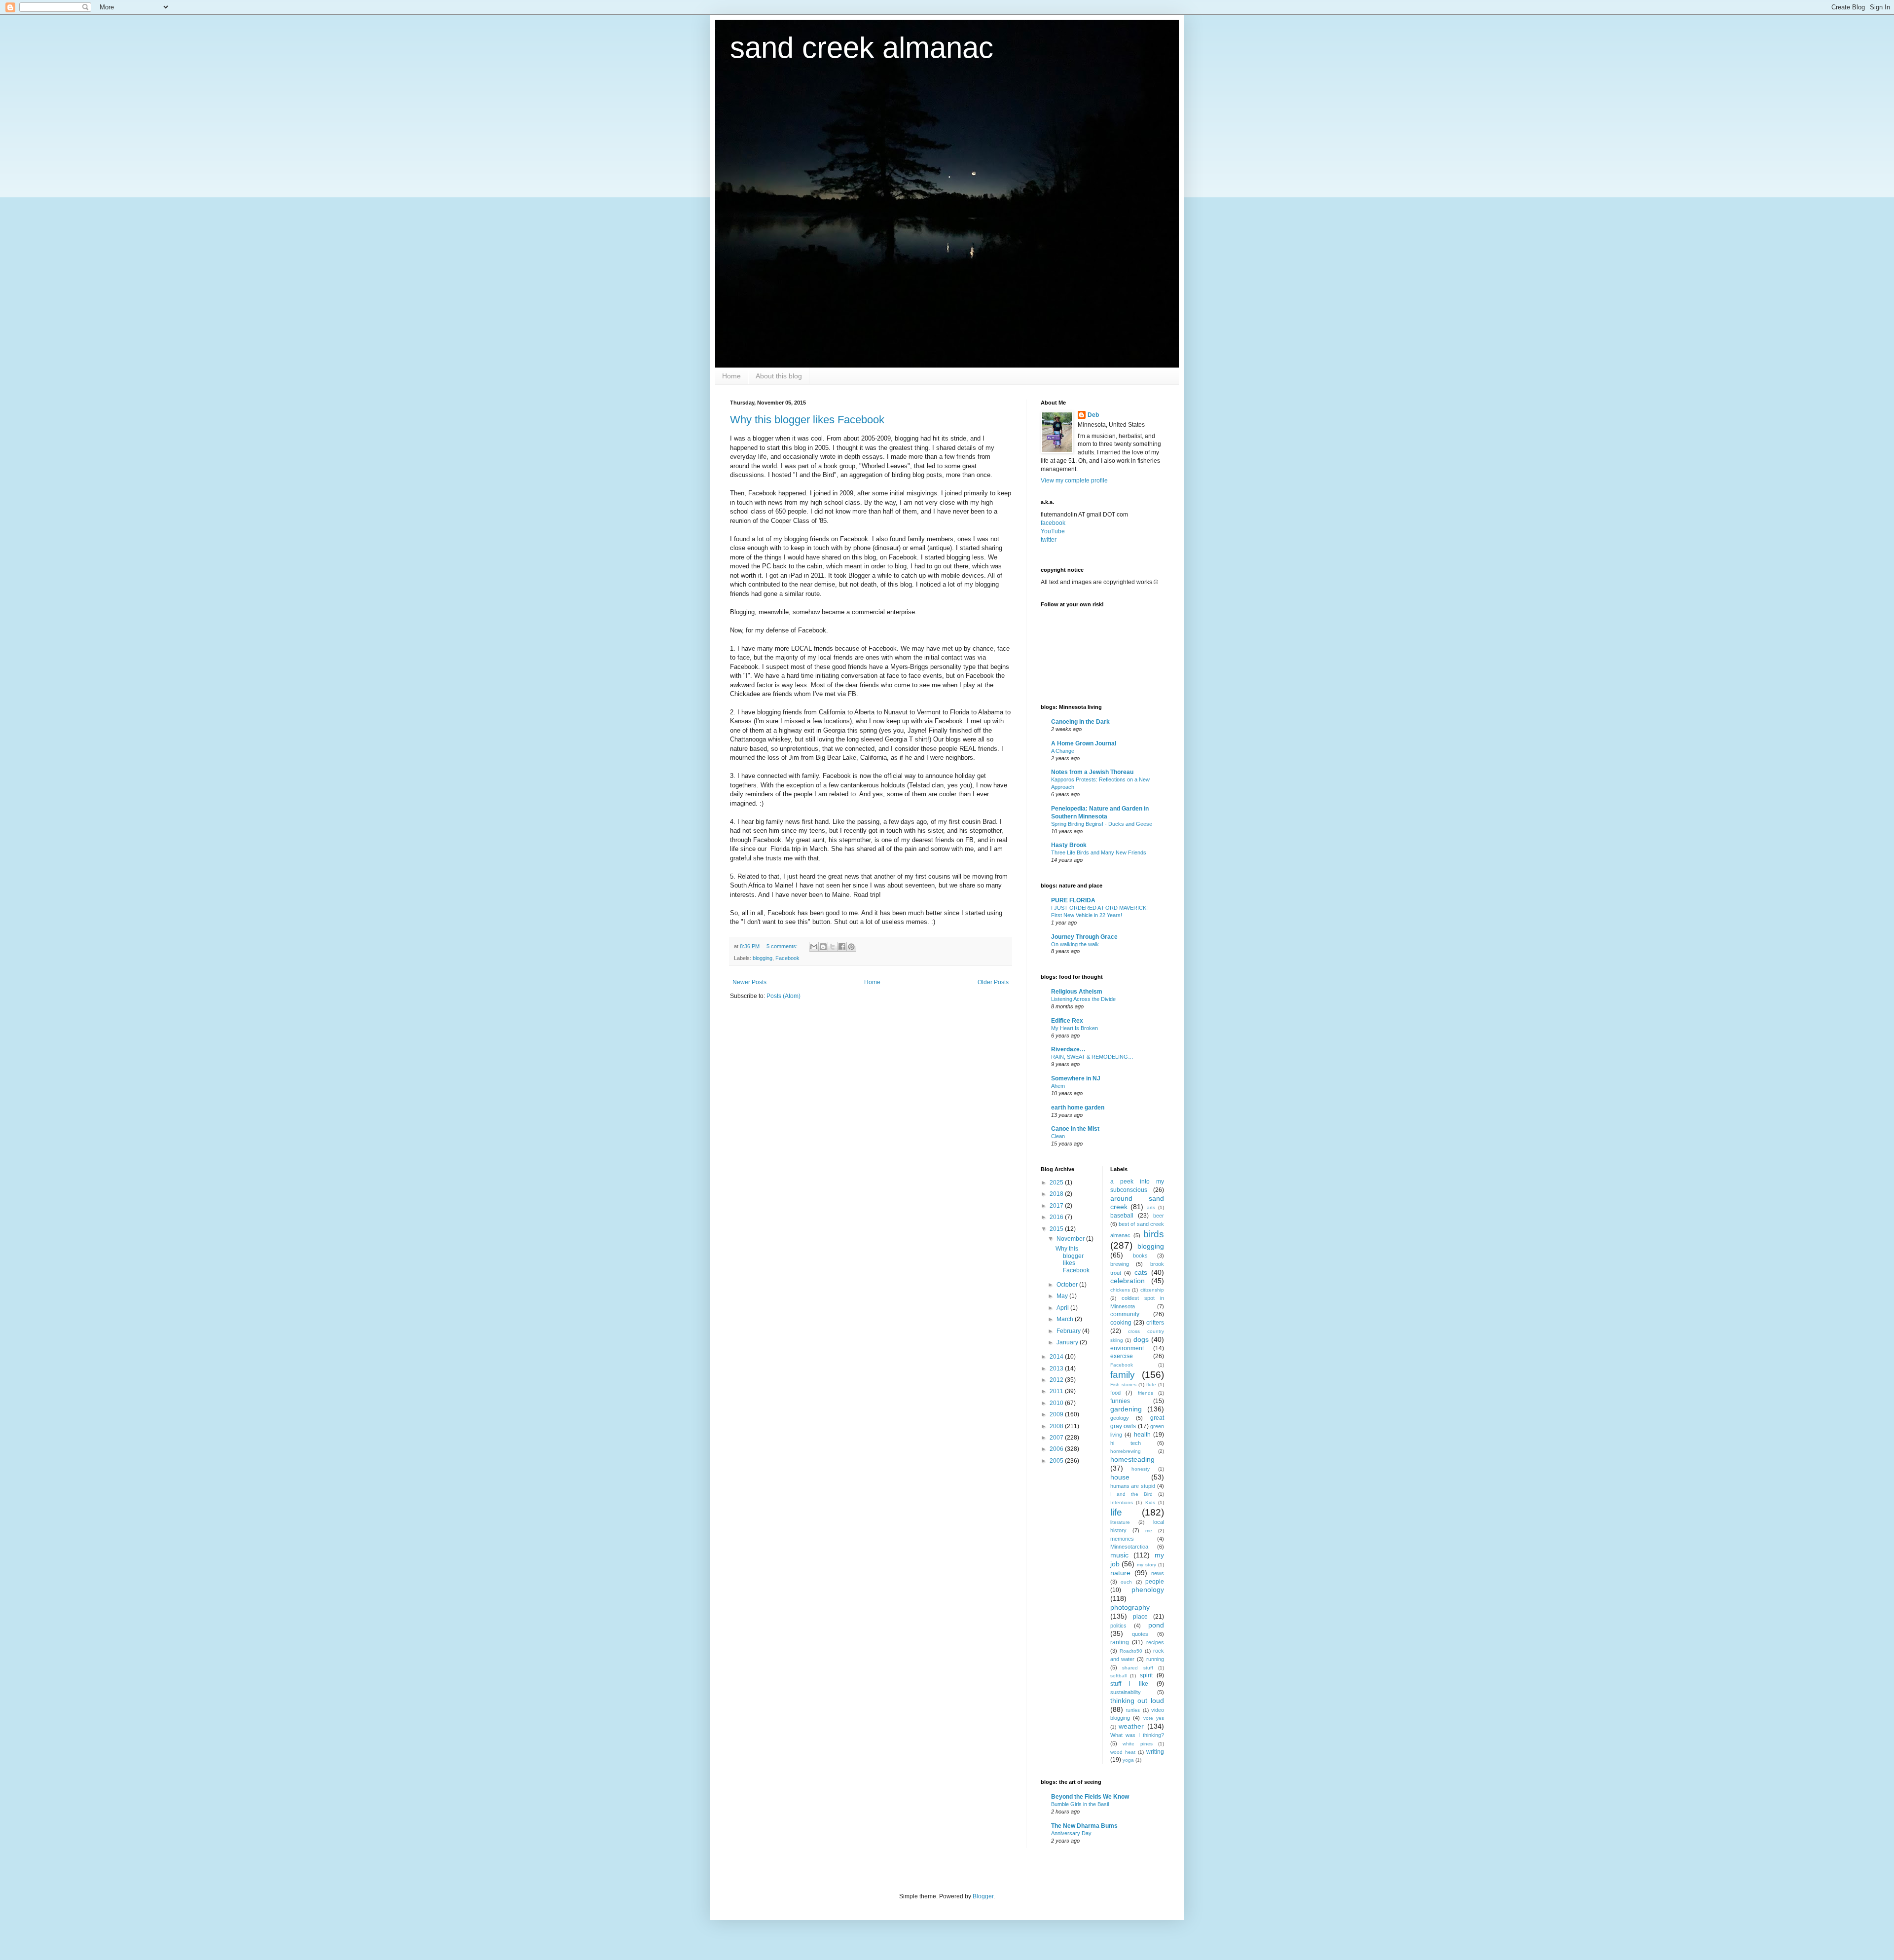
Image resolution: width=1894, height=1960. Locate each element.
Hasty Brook (1069, 845)
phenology (1148, 1590)
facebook (1053, 523)
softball (1118, 1676)
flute (1151, 1385)
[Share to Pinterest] (851, 947)
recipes (1155, 1642)
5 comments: (783, 946)
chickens (1120, 1290)
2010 (1057, 1403)
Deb (1093, 415)
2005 (1057, 1461)
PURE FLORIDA (1073, 900)
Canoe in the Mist (1075, 1129)
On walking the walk (1075, 944)
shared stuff (1138, 1668)
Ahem (1058, 1086)
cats (1141, 1272)
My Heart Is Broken (1074, 1028)
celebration (1128, 1281)
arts (1151, 1207)
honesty (1141, 1469)
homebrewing (1126, 1451)
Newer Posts (749, 982)
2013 (1057, 1368)
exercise (1122, 1356)
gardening (1126, 1409)
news (1158, 1573)
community (1125, 1314)
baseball (1122, 1216)
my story (1147, 1565)
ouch (1126, 1582)
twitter (1049, 540)
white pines (1138, 1744)
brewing (1120, 1264)
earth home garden (1078, 1108)
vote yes (1154, 1718)
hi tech (1126, 1443)
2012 (1057, 1380)
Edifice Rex (1067, 1021)
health (1142, 1435)
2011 (1057, 1391)
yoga (1128, 1760)
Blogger (983, 1896)
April (1063, 1308)
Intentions (1122, 1502)
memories (1122, 1539)
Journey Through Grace (1084, 937)
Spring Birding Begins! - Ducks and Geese (1102, 824)
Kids (1150, 1502)
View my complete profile (1074, 481)
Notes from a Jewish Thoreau (1092, 772)
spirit (1146, 1675)
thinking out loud (1137, 1701)
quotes (1140, 1634)
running (1155, 1659)
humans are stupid (1133, 1486)
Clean (1058, 1136)
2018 (1057, 1194)
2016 (1057, 1217)
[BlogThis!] (823, 947)
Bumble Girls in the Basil (1080, 1804)
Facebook (787, 958)
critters (1155, 1323)
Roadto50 (1131, 1651)
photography (1130, 1607)
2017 (1057, 1206)
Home (731, 376)
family (1123, 1375)
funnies (1120, 1401)
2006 (1057, 1449)
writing (1155, 1752)
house (1120, 1477)
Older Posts (993, 982)
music (1119, 1555)
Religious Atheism (1077, 992)
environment (1127, 1348)
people (1155, 1582)
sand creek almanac (862, 48)
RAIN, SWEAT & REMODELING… (1092, 1057)
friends (1146, 1393)
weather (1131, 1726)
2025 (1057, 1183)
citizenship (1152, 1290)
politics (1118, 1626)
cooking (1121, 1323)
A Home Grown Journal (1084, 743)
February (1069, 1331)
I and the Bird (1132, 1494)
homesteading (1132, 1459)
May (1063, 1296)
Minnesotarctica (1129, 1547)
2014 (1057, 1357)
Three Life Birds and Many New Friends (1099, 852)
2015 (1057, 1229)
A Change (1063, 751)
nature (1120, 1573)
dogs (1141, 1339)
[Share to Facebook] (842, 947)
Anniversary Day (1071, 1833)
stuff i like (1129, 1684)
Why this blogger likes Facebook (807, 420)
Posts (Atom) (783, 996)
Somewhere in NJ (1076, 1078)
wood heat (1123, 1752)
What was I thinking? (1137, 1735)
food (1115, 1393)
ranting (1120, 1642)
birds (1154, 1234)
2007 (1057, 1438)
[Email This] (814, 947)
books (1140, 1256)
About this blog (779, 376)
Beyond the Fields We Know (1090, 1797)
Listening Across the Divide (1083, 999)
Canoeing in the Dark (1080, 722)
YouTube (1053, 531)
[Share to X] (833, 947)
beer (1159, 1216)
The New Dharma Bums (1084, 1826)
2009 (1057, 1414)
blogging (763, 958)
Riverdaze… (1068, 1049)
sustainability (1126, 1692)
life (1116, 1512)
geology (1120, 1418)
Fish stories (1123, 1385)
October (1068, 1285)
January (1068, 1342)
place (1140, 1617)
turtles (1133, 1710)
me (1149, 1531)
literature (1120, 1522)
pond (1156, 1625)
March (1066, 1319)
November (1071, 1239)
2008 (1057, 1426)
